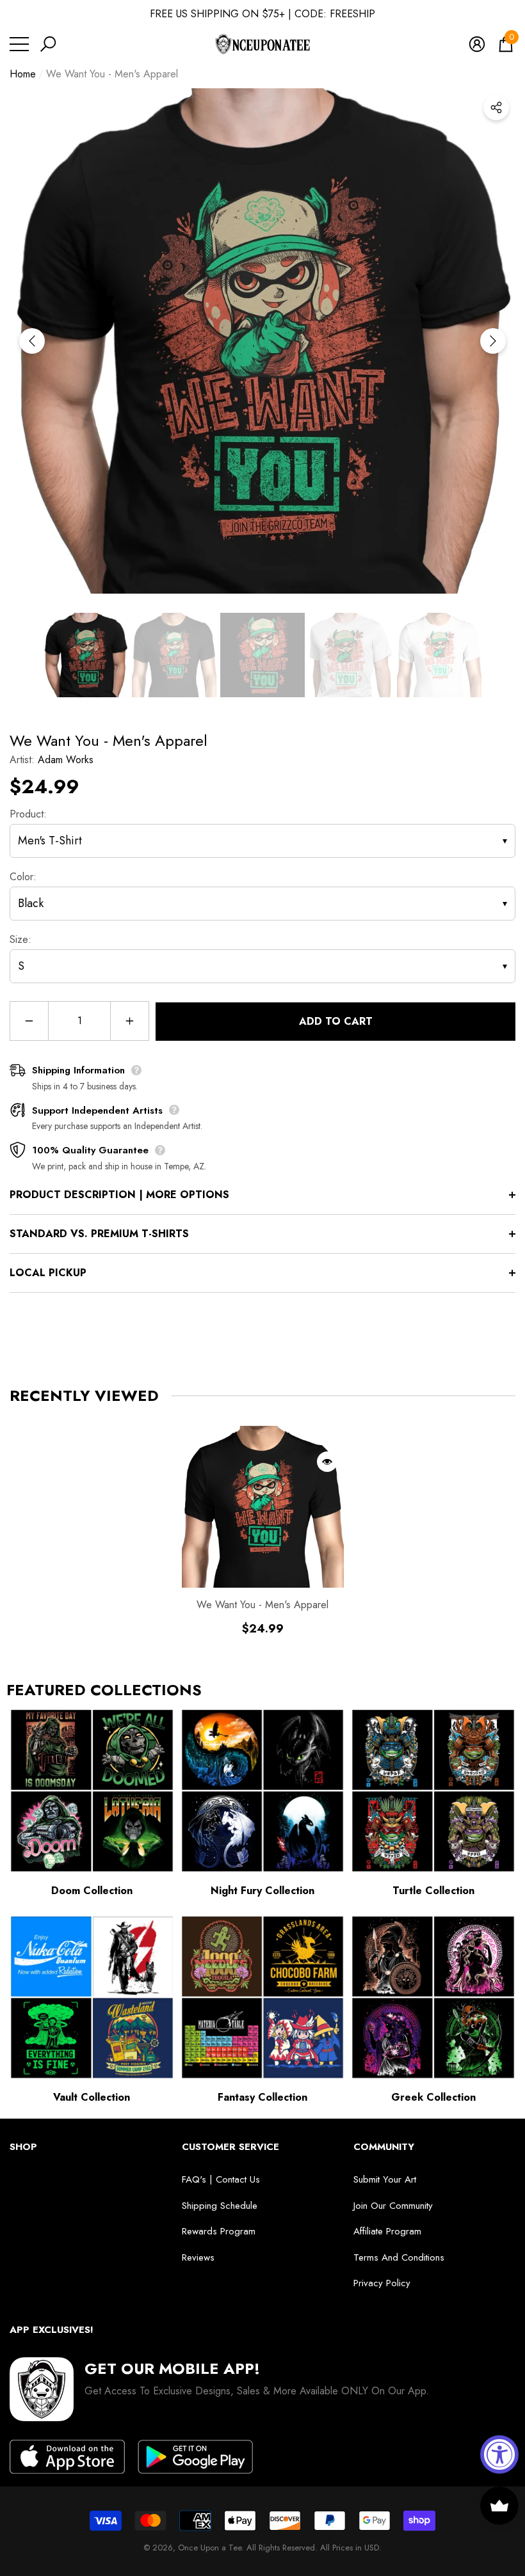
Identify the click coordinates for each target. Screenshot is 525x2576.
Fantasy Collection (262, 2097)
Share (496, 107)
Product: (28, 814)
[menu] (19, 44)
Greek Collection (433, 2097)
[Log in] (477, 44)
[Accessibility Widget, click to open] (499, 2454)
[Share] (496, 107)
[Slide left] (32, 341)
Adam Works (66, 760)
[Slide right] (493, 341)
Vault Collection (92, 2097)
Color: (23, 877)
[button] (48, 44)
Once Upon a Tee (210, 2548)
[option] (262, 341)
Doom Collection (92, 1891)
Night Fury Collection (262, 1891)
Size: (20, 939)
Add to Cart (336, 1021)
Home (23, 74)
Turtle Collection (433, 1891)
